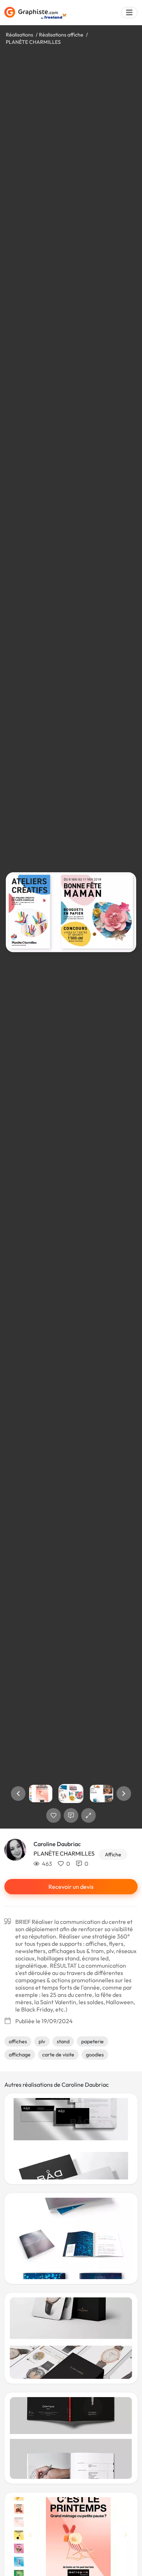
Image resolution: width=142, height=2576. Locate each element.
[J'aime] (54, 1815)
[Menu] (129, 13)
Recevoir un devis (71, 1887)
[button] (18, 1794)
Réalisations (19, 35)
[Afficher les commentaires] (71, 1815)
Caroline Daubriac (57, 1844)
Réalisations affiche (61, 35)
